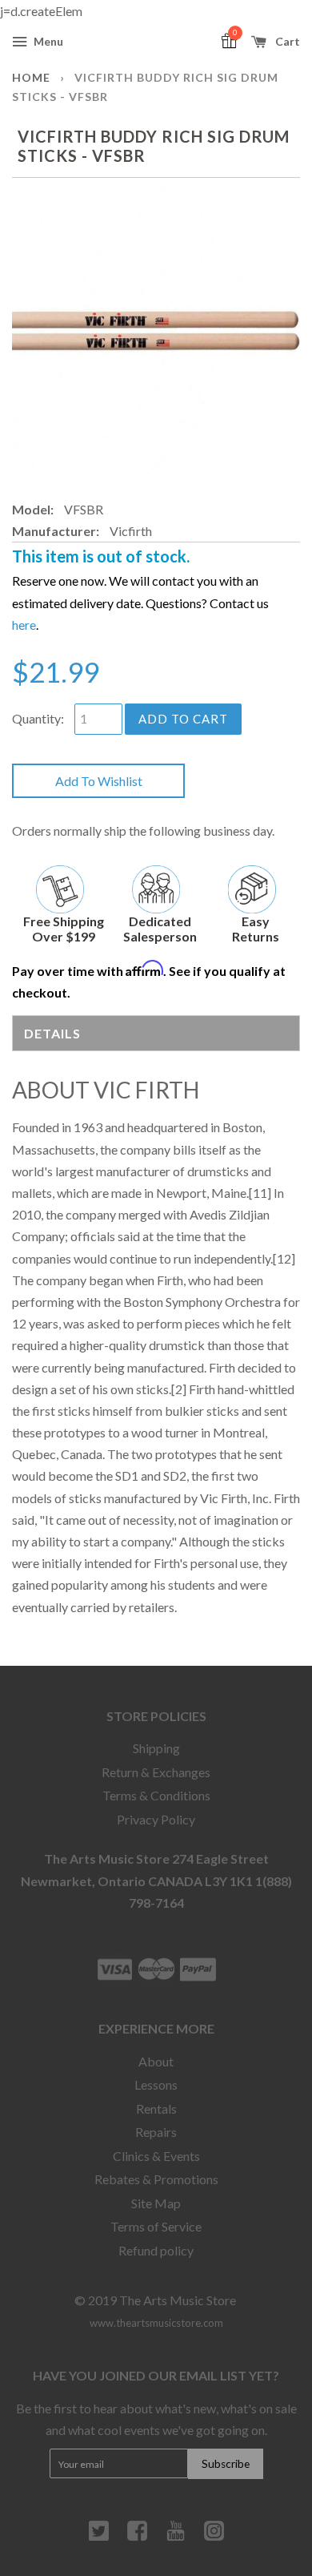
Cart (286, 41)
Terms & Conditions (156, 1795)
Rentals (156, 2108)
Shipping (156, 1748)
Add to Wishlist (99, 781)
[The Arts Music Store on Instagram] (214, 2537)
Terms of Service (156, 2226)
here (24, 625)
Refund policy (156, 2250)
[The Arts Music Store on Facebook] (137, 2537)
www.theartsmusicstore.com (156, 2323)
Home (31, 77)
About (156, 2061)
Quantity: (38, 718)
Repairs (156, 2132)
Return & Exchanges (156, 1772)
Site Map (156, 2203)
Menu (47, 41)
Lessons (156, 2084)
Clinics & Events (156, 2156)
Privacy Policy (156, 1819)
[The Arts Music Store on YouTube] (176, 2537)
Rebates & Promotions (156, 2179)
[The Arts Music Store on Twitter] (99, 2537)
